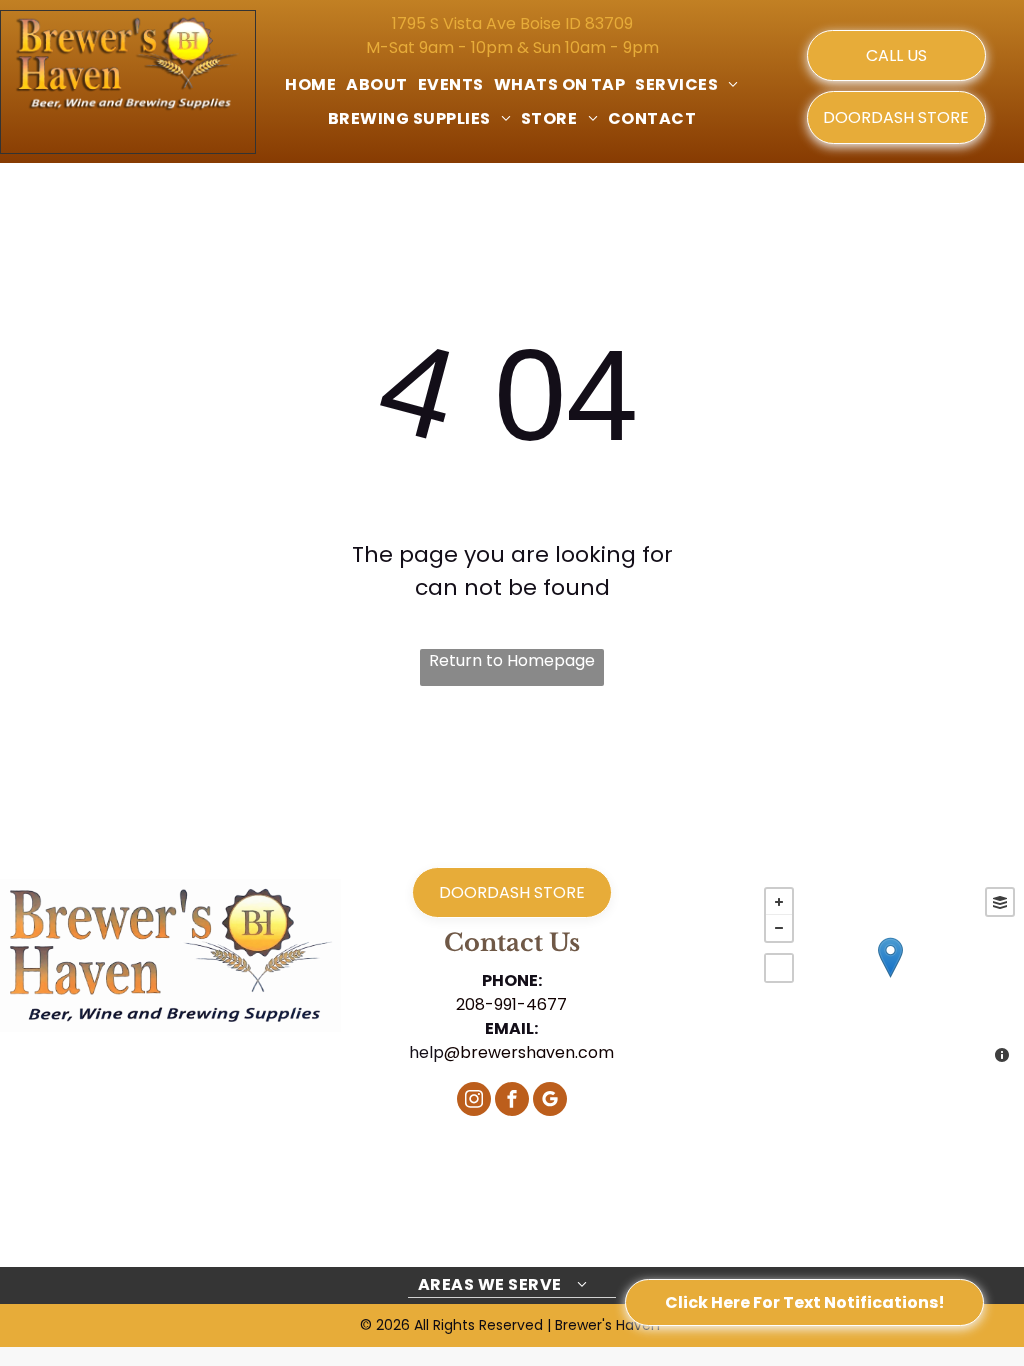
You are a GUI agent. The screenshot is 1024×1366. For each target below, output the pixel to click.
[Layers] (1000, 902)
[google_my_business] (550, 1101)
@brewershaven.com (529, 1052)
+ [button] (779, 902)
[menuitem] (310, 85)
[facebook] (512, 1101)
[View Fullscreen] (779, 968)
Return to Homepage (512, 660)
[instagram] (474, 1101)
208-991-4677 (511, 1004)
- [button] (779, 928)
